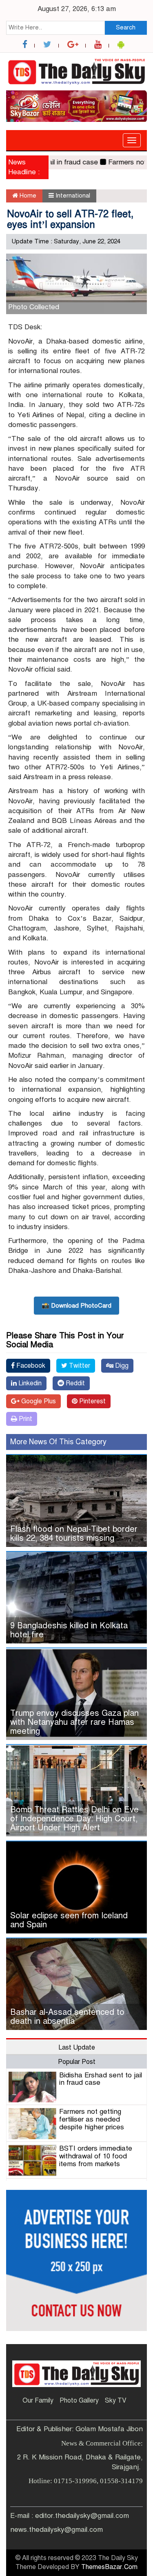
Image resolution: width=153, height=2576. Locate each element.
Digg (121, 1366)
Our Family (38, 2401)
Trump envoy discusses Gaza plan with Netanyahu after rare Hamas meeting (74, 1722)
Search (126, 27)
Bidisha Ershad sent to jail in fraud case (101, 2079)
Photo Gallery (79, 2401)
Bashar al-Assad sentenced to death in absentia (67, 2017)
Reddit (74, 1383)
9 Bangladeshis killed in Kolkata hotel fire (69, 1630)
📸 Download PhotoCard (76, 1306)
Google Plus (38, 1401)
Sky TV (116, 2401)
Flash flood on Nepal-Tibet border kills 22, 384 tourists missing (74, 1534)
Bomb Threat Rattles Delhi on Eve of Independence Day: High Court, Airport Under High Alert (74, 1819)
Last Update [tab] (77, 2048)
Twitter (79, 1366)
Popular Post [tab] (77, 2062)
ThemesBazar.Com (109, 2567)
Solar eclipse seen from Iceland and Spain (69, 1920)
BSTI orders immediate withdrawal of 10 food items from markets (96, 2156)
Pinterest (92, 1401)
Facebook (30, 1366)
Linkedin (29, 1383)
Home (27, 196)
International (73, 196)
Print (25, 1419)
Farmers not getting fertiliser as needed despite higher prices (92, 2119)
